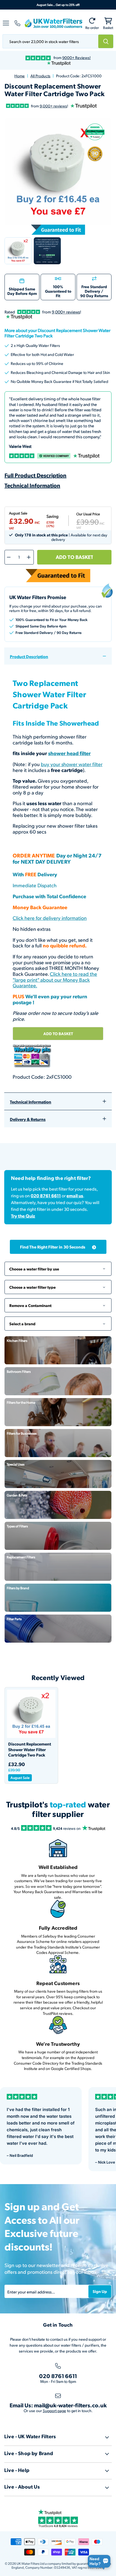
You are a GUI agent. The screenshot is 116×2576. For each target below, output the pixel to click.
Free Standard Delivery (94, 289)
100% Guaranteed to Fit (58, 291)
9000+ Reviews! (76, 57)
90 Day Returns (94, 295)
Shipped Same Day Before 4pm (22, 291)
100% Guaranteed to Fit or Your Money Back (52, 619)
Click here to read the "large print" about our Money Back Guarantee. (55, 979)
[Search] (106, 41)
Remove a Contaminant (58, 1303)
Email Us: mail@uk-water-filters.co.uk (58, 2405)
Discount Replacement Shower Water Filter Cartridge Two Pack (30, 1749)
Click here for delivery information (50, 918)
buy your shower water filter (72, 764)
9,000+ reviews (53, 106)
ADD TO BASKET (58, 1033)
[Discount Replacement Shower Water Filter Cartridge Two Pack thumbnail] (18, 251)
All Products (40, 76)
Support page (54, 2411)
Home (20, 76)
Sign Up (100, 2291)
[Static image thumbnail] (47, 251)
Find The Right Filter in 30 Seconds (53, 1247)
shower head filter (69, 753)
